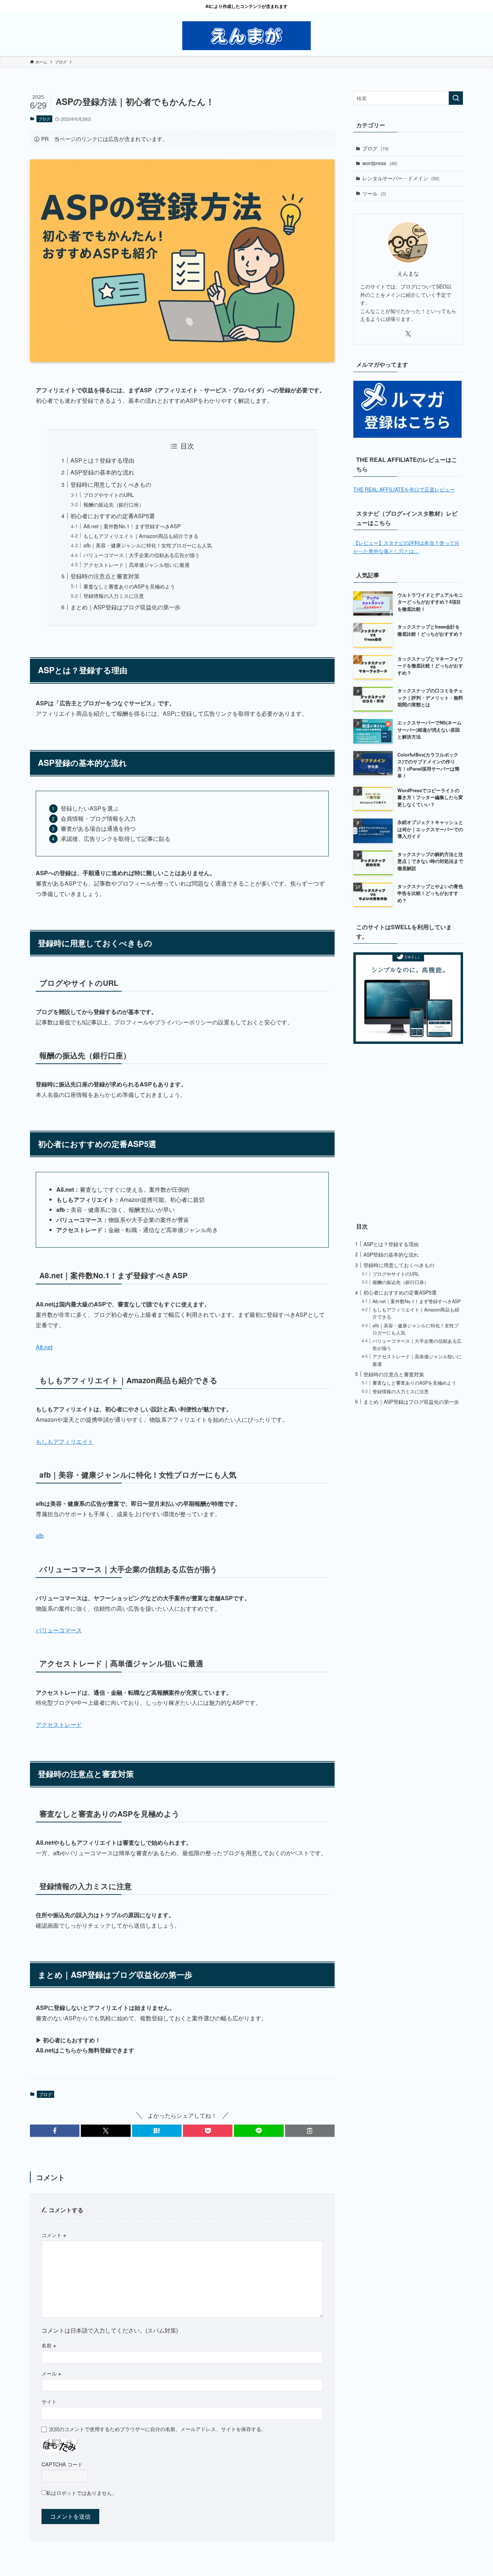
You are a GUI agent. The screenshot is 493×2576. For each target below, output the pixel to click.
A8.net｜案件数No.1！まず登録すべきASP (132, 526)
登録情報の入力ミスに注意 (114, 596)
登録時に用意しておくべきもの (111, 484)
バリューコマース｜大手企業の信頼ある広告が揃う (141, 555)
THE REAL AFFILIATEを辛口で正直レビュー (404, 489)
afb (40, 1536)
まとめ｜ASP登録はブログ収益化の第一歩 (125, 607)
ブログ (44, 119)
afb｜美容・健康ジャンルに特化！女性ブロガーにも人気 (148, 545)
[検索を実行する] (456, 98)
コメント (54, 2235)
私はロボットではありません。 (82, 2493)
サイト (49, 2401)
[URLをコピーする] (310, 2131)
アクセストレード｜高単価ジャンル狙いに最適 (136, 564)
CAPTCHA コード (62, 2464)
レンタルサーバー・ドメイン (401, 178)
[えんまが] (247, 36)
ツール (374, 193)
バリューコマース (59, 1630)
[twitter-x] (408, 334)
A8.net (44, 1347)
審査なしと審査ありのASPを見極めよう (129, 586)
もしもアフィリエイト (65, 1441)
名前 (49, 2345)
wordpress (380, 163)
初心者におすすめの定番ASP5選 (113, 516)
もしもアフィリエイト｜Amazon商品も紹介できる (141, 536)
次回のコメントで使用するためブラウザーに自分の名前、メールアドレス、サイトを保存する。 (158, 2429)
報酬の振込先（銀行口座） (114, 504)
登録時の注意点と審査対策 (105, 576)
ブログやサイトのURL (109, 495)
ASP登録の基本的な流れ (102, 472)
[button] (55, 2131)
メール (51, 2373)
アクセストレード (59, 1724)
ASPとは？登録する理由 (102, 460)
